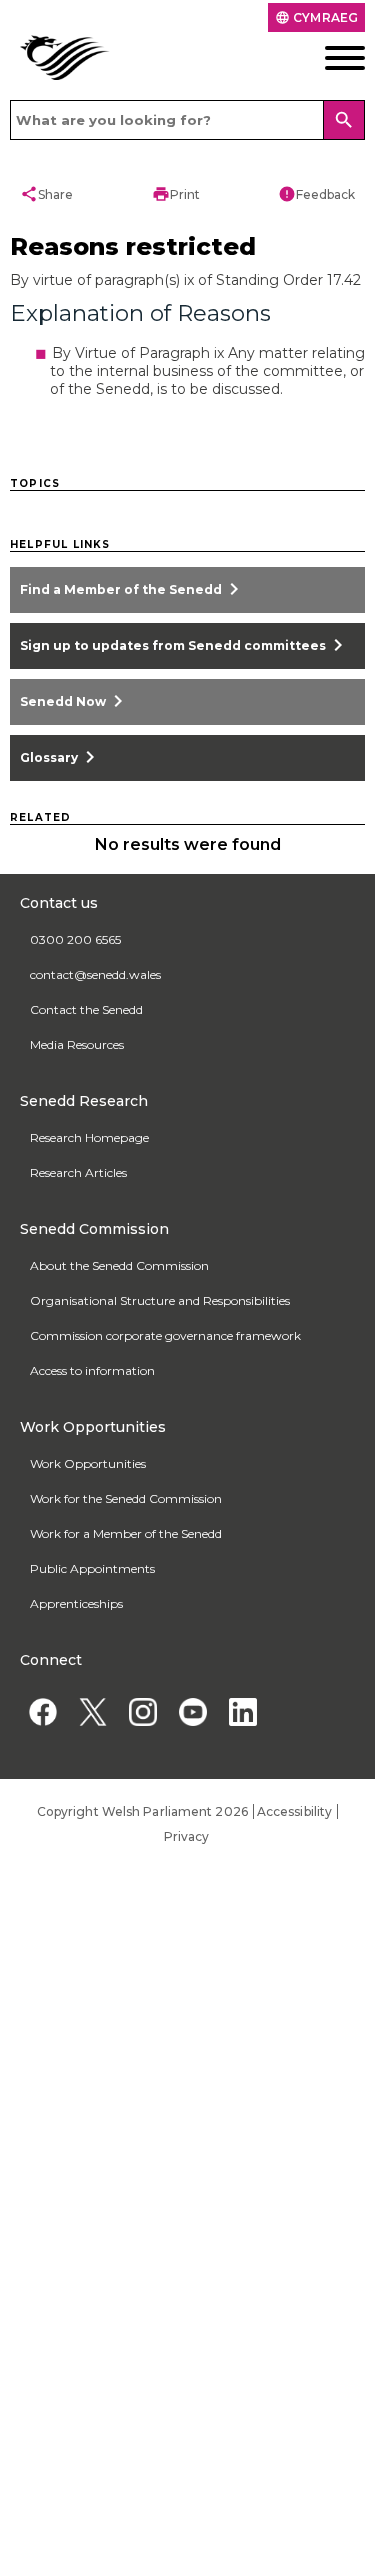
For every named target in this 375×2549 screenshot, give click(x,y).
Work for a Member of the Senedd (126, 1533)
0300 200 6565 (75, 939)
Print (176, 194)
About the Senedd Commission (119, 1265)
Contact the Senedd (86, 1009)
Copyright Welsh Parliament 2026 (142, 1811)
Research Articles (78, 1172)
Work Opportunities (88, 1463)
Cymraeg (316, 17)
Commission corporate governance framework (165, 1335)
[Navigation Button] (328, 58)
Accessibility (294, 1811)
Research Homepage (89, 1137)
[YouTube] (192, 1711)
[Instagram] (142, 1711)
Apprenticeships (76, 1603)
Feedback (316, 194)
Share (46, 194)
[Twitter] (92, 1711)
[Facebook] (42, 1711)
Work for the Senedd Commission (126, 1498)
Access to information (92, 1370)
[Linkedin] (242, 1711)
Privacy (187, 1836)
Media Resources (77, 1044)
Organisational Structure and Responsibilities (160, 1300)
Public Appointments (92, 1568)
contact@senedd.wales (95, 974)
